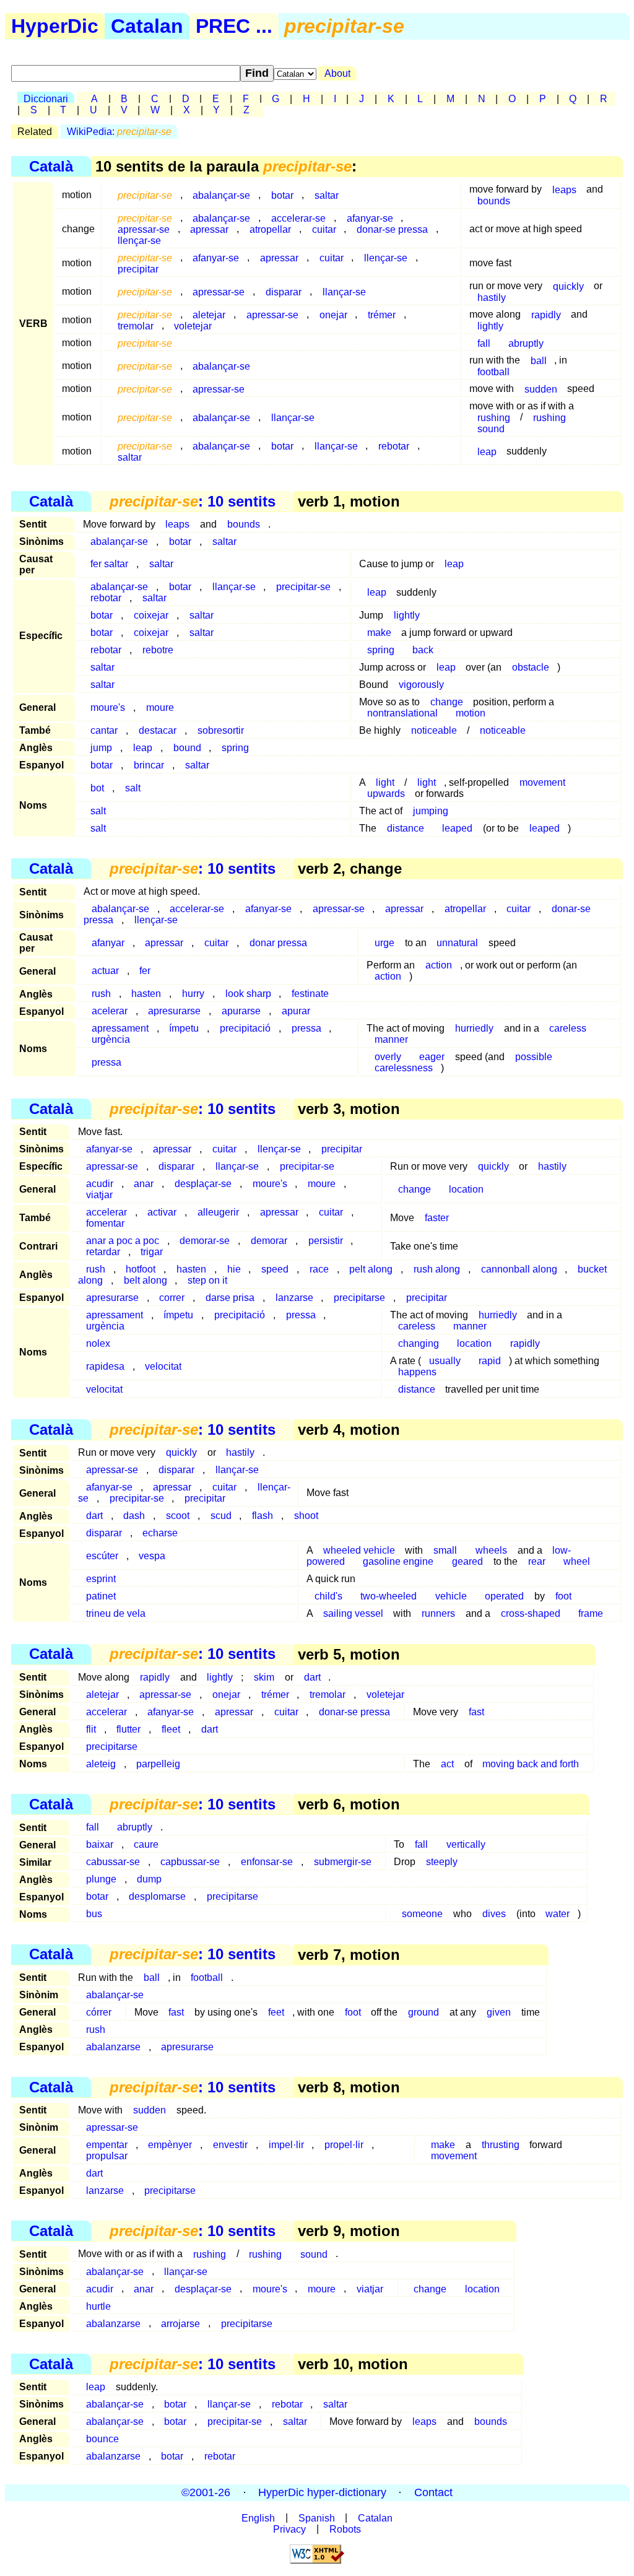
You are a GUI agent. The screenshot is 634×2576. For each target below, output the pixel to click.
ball (539, 360)
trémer (382, 314)
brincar (149, 765)
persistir (326, 1241)
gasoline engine (398, 1561)
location (466, 1189)
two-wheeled (389, 1596)
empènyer (170, 2145)
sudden (541, 389)
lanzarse (294, 1298)
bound (187, 748)
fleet (171, 1729)
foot (563, 1596)
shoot (306, 1516)
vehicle (451, 1596)
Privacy (289, 2529)
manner (391, 1039)
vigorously (421, 685)
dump (149, 1879)
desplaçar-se (203, 1184)
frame (591, 1613)
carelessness (404, 1068)
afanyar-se (216, 257)
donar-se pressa (392, 229)
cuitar (324, 229)
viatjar (99, 1195)
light (427, 782)
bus (94, 1914)
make (379, 633)
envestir (230, 2145)
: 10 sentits (193, 501)
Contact (433, 2492)
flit (91, 1729)
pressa (306, 1028)
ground (423, 2012)
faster (437, 1218)
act (447, 1764)
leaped (457, 828)
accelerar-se (197, 909)
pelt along (371, 1269)
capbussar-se (190, 1862)
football (493, 371)
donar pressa (278, 943)
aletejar (102, 1695)
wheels (491, 1550)
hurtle (98, 2306)
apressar (209, 229)
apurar (296, 1011)
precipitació (245, 1028)
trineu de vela (116, 1613)
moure (160, 707)
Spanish (317, 2517)
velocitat (163, 1366)
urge (384, 943)
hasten (146, 994)
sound (491, 428)
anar (144, 1184)
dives (494, 1914)
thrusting (501, 2145)
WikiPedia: (119, 132)
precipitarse (359, 1298)
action (439, 965)
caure (146, 1844)
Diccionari (46, 99)
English (258, 2517)
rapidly (546, 314)
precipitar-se (303, 587)
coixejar (151, 615)
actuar (105, 971)
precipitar (138, 268)
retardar (103, 1252)
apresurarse (174, 1011)
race (319, 1269)
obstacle (531, 667)
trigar (152, 1252)
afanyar (108, 943)
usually (445, 1361)
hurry (193, 994)
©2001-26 (206, 2492)
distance (406, 828)
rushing (549, 417)
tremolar (136, 325)
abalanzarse (113, 2047)
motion (471, 713)
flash (263, 1516)
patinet (101, 1596)
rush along (437, 1269)
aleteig (101, 1764)
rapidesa (105, 1366)
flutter (128, 1729)
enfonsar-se (267, 1862)
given (499, 2012)
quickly (568, 286)
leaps (564, 189)
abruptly (526, 343)
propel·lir (344, 2145)
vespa (152, 1556)
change (447, 702)
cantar (104, 730)
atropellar (270, 229)
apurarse (241, 1011)
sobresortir (221, 730)
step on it (207, 1280)
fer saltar (109, 564)
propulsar (107, 2156)
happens (417, 1372)
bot (97, 788)
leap (487, 451)
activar (162, 1212)
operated (504, 1596)
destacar (158, 730)
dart (94, 1516)
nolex (98, 1343)
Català (51, 166)
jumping (431, 811)
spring (381, 650)
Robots (345, 2529)
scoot (178, 1516)
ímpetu (184, 1028)
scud (221, 1516)
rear (537, 1561)
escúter (102, 1556)
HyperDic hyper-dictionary (322, 2492)
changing (419, 1343)
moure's (108, 707)
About (337, 73)
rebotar (394, 446)
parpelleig (158, 1764)
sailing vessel (353, 1613)
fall (484, 343)
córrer (99, 2012)
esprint (101, 1579)
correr (172, 1298)
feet (276, 2012)
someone (422, 1914)
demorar (269, 1241)
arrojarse (180, 2323)
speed (275, 1269)
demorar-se (205, 1241)
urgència (111, 1039)
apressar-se (219, 291)
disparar (284, 291)
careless (568, 1028)
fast (476, 1712)
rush (101, 994)
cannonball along (519, 1269)
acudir (100, 2288)
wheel (577, 1561)
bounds (494, 200)
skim (264, 1677)
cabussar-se (113, 1862)
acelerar (110, 1011)
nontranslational (402, 713)
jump (101, 748)
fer (145, 971)
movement (542, 782)
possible (534, 1057)
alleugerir (218, 1212)
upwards (386, 794)
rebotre (158, 650)
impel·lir (286, 2145)
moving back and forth (531, 1764)
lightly (490, 325)
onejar (333, 314)
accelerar (106, 1712)
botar (282, 195)
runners (438, 1613)
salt (133, 788)
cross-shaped (531, 1613)
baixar (100, 1844)
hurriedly (474, 1028)
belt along (145, 1280)
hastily (492, 297)
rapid (490, 1361)
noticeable (434, 730)
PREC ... (234, 26)
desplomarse (157, 1896)
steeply (442, 1862)
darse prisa (230, 1298)
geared (467, 1561)
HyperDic (55, 26)
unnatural (457, 943)
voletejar (193, 325)
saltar (327, 195)
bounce (102, 2439)
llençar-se (139, 240)
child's (328, 1596)
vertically (466, 1844)
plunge (101, 1879)
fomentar (105, 1223)
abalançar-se (221, 195)
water (558, 1914)
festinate (310, 994)
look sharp (248, 994)
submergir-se (343, 1862)
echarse (160, 1533)
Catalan (147, 26)
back (423, 650)
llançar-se (344, 291)
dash (134, 1516)
